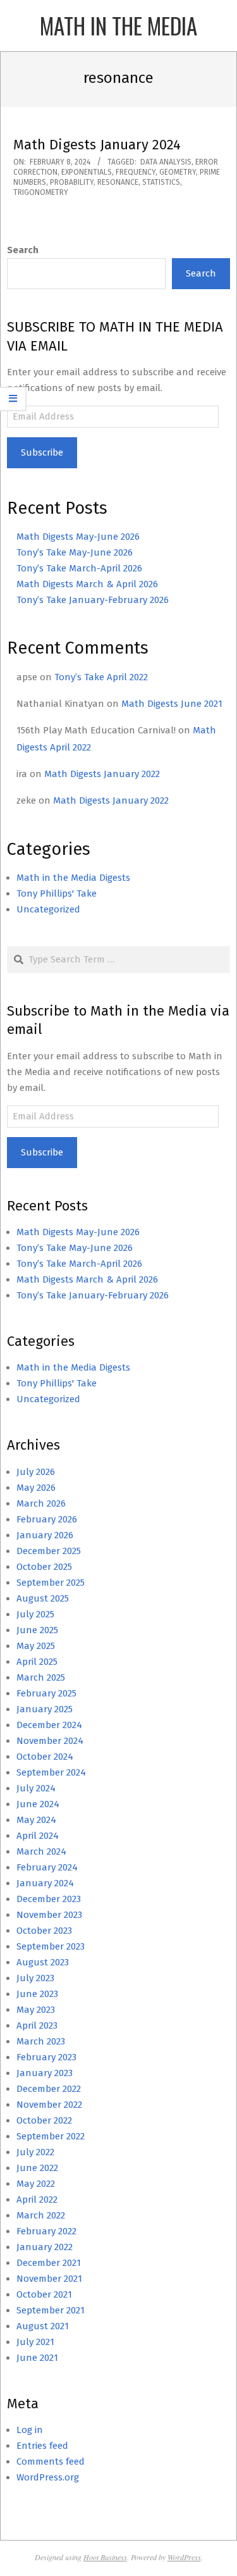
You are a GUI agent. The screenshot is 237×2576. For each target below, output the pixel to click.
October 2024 (45, 1757)
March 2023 (41, 2041)
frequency (136, 172)
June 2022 (37, 2168)
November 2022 (49, 2105)
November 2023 (49, 1915)
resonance (118, 182)
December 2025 (49, 1551)
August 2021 (43, 2326)
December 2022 (49, 2089)
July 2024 (36, 1788)
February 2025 (46, 1693)
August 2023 (43, 1962)
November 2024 (50, 1741)
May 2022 (36, 2184)
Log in (30, 2430)
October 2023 (44, 1931)
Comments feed (51, 2461)
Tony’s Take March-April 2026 (79, 568)
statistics (161, 182)
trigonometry (41, 192)
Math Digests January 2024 (97, 145)
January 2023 (45, 2073)
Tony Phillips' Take (57, 893)
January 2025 (45, 1709)
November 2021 (49, 2279)
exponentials (87, 172)
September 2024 (51, 1772)
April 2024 (38, 1836)
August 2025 (43, 1598)
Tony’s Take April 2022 (101, 677)
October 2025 (44, 1567)
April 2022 (37, 2200)
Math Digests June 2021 (172, 704)
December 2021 (49, 2263)
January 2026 (45, 1535)
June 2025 (37, 1630)
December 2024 (49, 1725)
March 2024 (41, 1851)
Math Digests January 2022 (102, 774)
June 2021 (37, 2358)
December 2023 (49, 1899)
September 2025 (51, 1583)
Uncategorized (48, 909)
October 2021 (44, 2294)
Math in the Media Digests (73, 878)
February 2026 (47, 1519)
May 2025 (36, 1646)
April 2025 (37, 1662)
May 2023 (36, 2010)
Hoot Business (105, 2557)
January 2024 (45, 1883)
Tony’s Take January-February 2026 (93, 600)
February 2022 (46, 2231)
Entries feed (42, 2446)
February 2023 (46, 2057)
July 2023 (35, 1978)
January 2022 (45, 2247)
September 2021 (51, 2310)
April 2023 (37, 2025)
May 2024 (36, 1820)
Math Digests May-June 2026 (78, 537)
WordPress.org (48, 2477)
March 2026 (41, 1503)
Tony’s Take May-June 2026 (75, 552)
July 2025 (35, 1614)
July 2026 (36, 1472)
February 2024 (47, 1867)
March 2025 (41, 1677)
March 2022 (41, 2215)
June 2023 (37, 1994)
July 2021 (35, 2342)
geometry (178, 172)
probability (72, 182)
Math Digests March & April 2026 (87, 584)
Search (23, 250)
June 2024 (38, 1804)
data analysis (166, 162)
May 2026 (36, 1488)
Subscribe (42, 452)
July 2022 (35, 2152)
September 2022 (51, 2136)
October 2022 (44, 2120)
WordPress (184, 2557)
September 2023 (51, 1946)
